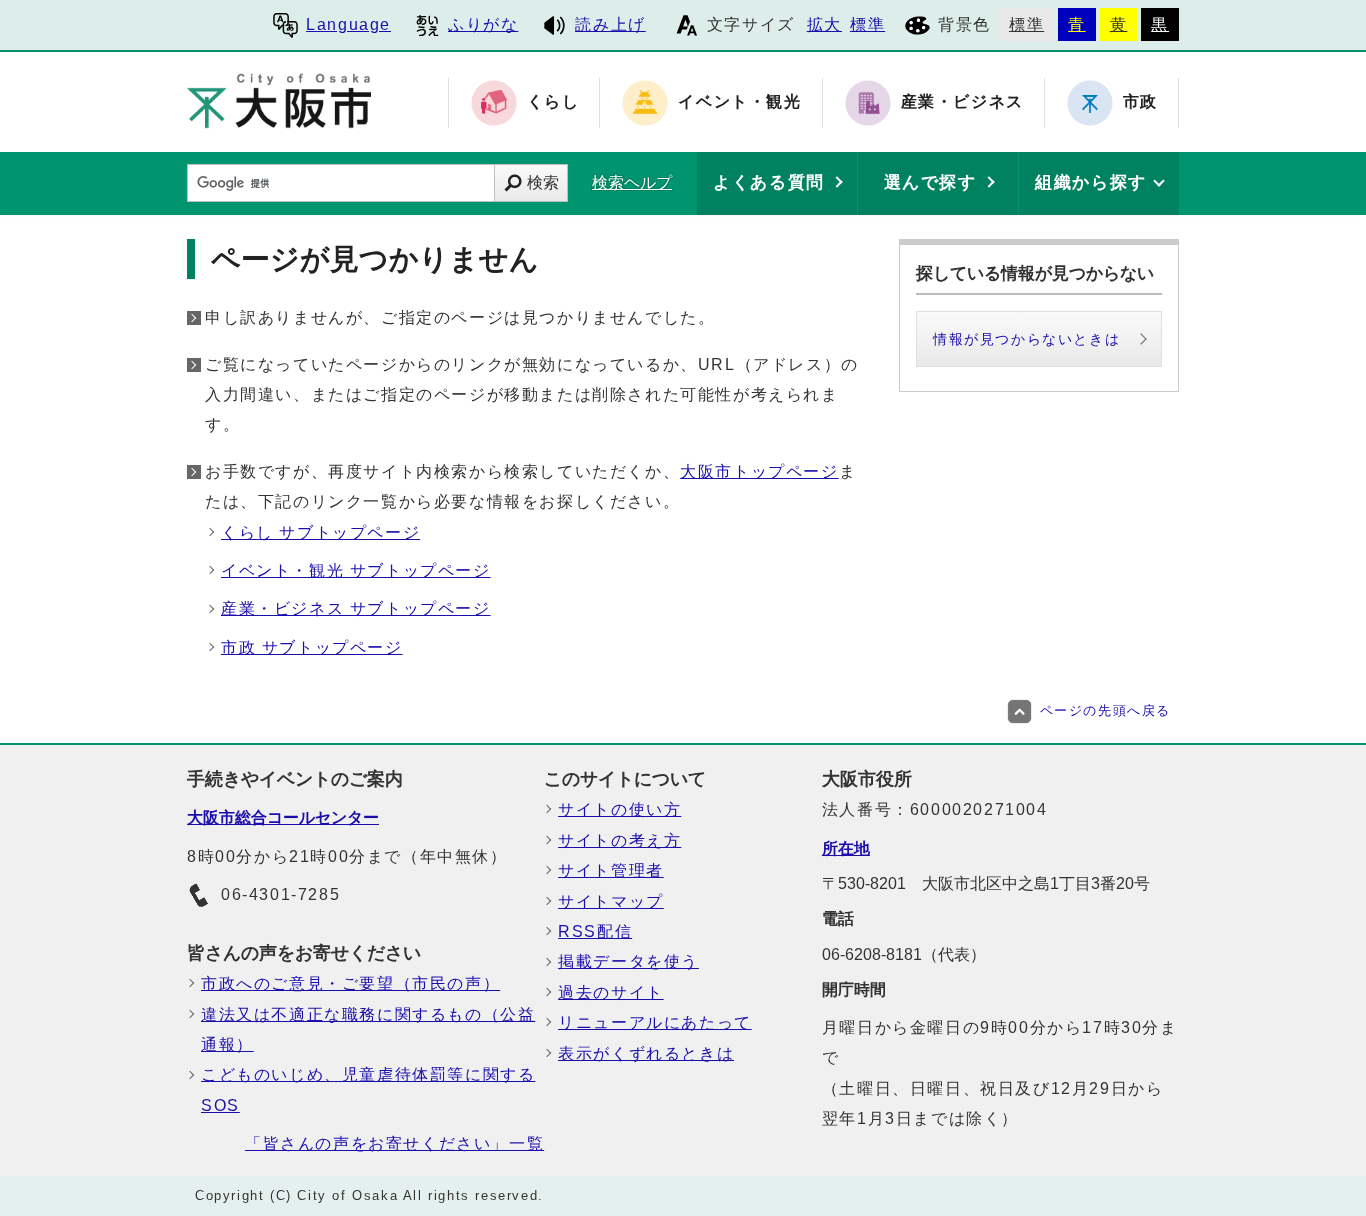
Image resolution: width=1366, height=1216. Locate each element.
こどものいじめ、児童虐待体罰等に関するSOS (368, 1089)
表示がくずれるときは (646, 1053)
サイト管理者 (611, 870)
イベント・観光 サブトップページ (356, 570)
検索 (543, 182)
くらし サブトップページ (320, 532)
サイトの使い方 (619, 809)
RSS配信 (595, 931)
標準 (867, 24)
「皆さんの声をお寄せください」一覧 (394, 1143)
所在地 (846, 848)
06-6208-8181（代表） (904, 954)
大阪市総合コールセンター (283, 817)
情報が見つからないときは (1026, 339)
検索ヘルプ (632, 182)
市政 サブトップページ (312, 647)
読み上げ (610, 24)
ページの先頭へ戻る (1105, 710)
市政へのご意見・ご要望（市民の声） (350, 983)
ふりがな (483, 24)
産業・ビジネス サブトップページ (356, 608)
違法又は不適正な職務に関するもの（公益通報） (368, 1029)
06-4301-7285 (280, 894)
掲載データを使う (628, 961)
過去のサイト (611, 992)
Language (348, 24)
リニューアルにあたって (655, 1022)
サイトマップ (611, 901)
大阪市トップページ (759, 471)
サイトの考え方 (619, 840)
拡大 (824, 24)
